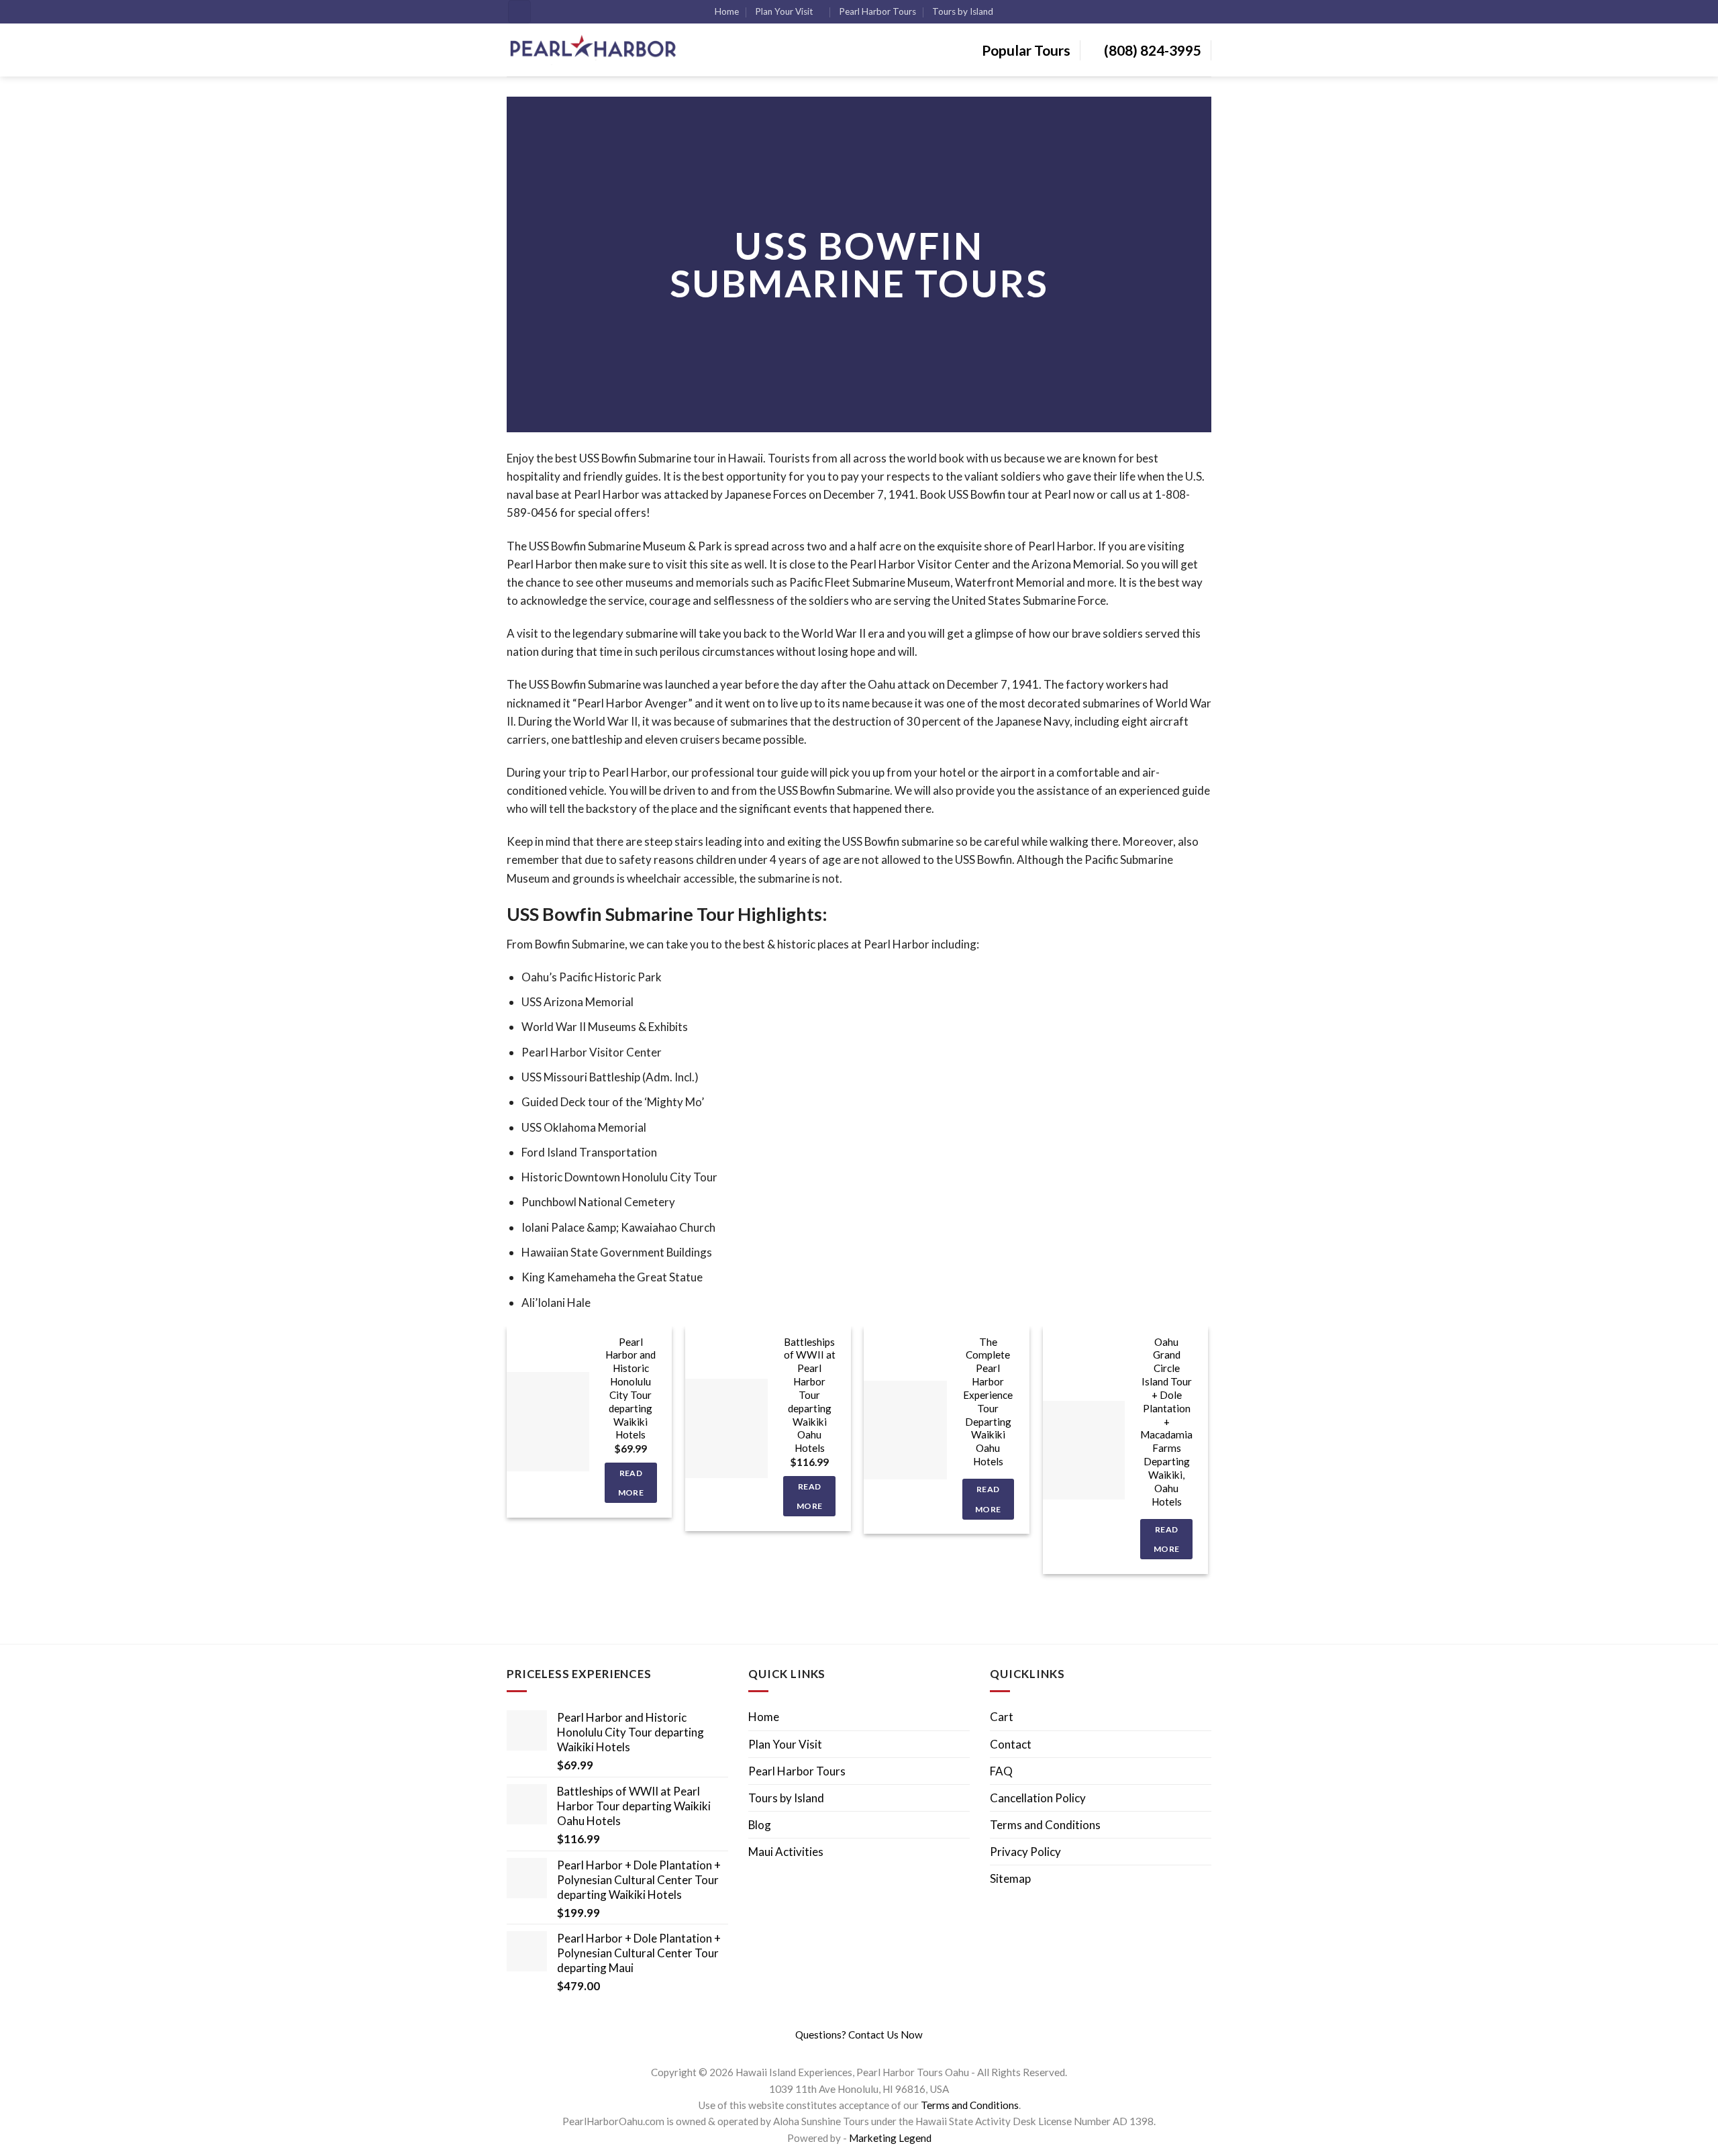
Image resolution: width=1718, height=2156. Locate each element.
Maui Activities (786, 1852)
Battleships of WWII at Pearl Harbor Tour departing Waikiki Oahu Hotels (810, 1395)
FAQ (1001, 1771)
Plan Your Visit (784, 11)
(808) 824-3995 (1151, 50)
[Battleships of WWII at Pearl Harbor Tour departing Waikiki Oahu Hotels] (726, 1428)
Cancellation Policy (1038, 1798)
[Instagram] (853, 2051)
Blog (760, 1825)
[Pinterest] (873, 2051)
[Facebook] (843, 2051)
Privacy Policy (1025, 1852)
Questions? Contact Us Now (859, 2035)
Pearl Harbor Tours (877, 11)
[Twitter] (863, 2051)
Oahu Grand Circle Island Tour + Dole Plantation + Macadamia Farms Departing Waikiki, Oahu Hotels (1166, 1422)
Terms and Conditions (1045, 1825)
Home (727, 11)
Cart (1002, 1717)
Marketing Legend (890, 2138)
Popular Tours (1025, 50)
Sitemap (1010, 1878)
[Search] (519, 12)
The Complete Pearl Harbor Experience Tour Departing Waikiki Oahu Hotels (988, 1402)
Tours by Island (963, 11)
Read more (631, 1483)
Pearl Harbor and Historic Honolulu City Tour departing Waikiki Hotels (630, 1388)
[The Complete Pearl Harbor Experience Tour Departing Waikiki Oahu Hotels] (905, 1430)
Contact (1011, 1744)
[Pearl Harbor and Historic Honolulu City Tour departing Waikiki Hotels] (548, 1422)
